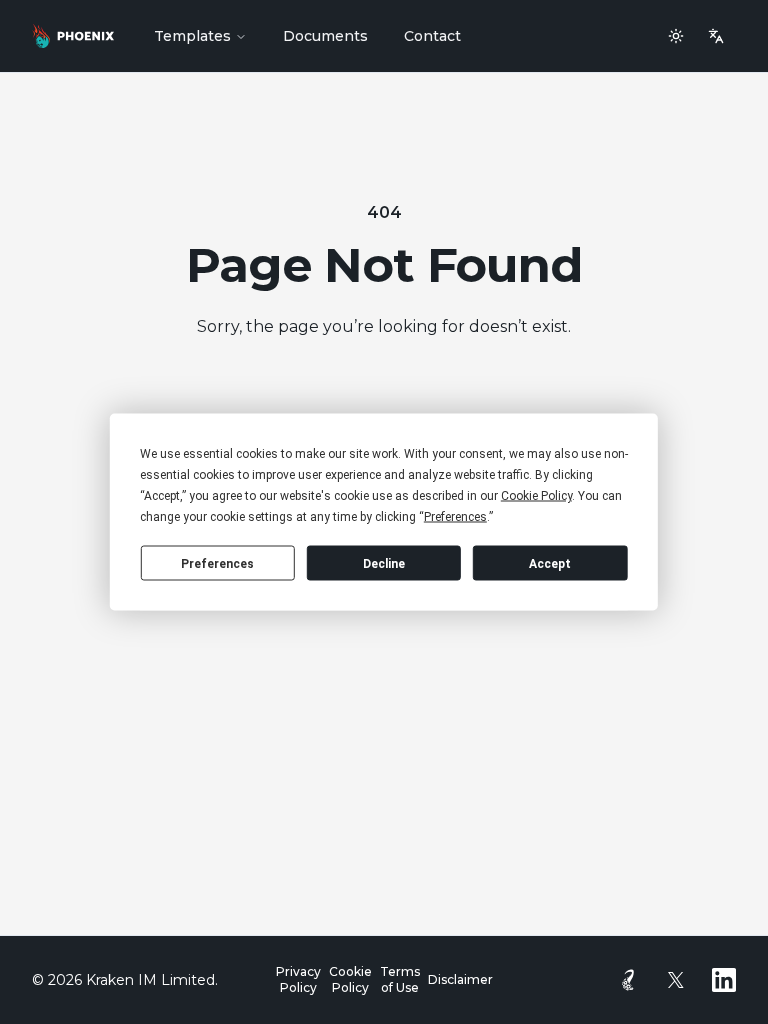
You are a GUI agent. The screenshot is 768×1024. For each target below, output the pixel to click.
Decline (384, 563)
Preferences (217, 563)
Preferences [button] (455, 517)
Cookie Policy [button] (536, 496)
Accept (550, 563)
